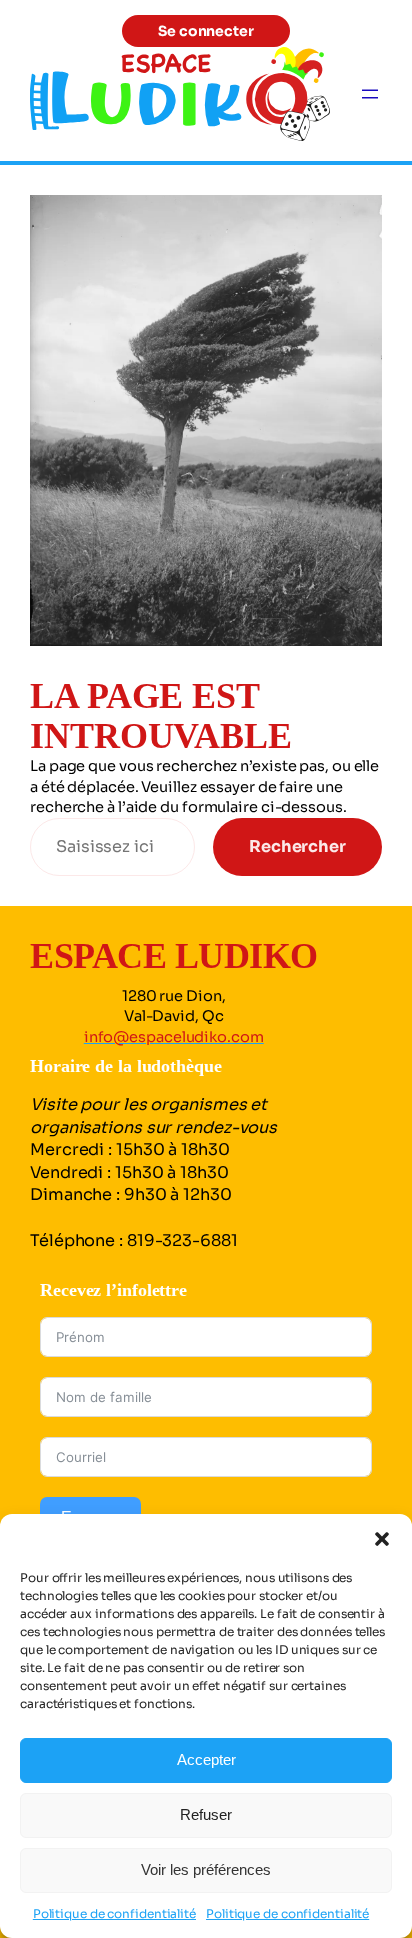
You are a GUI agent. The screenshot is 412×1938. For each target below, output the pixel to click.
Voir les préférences (206, 1869)
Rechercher (297, 846)
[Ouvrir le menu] (370, 94)
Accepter (206, 1759)
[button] (382, 1539)
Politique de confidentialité (114, 1913)
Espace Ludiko (174, 956)
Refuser (206, 1814)
